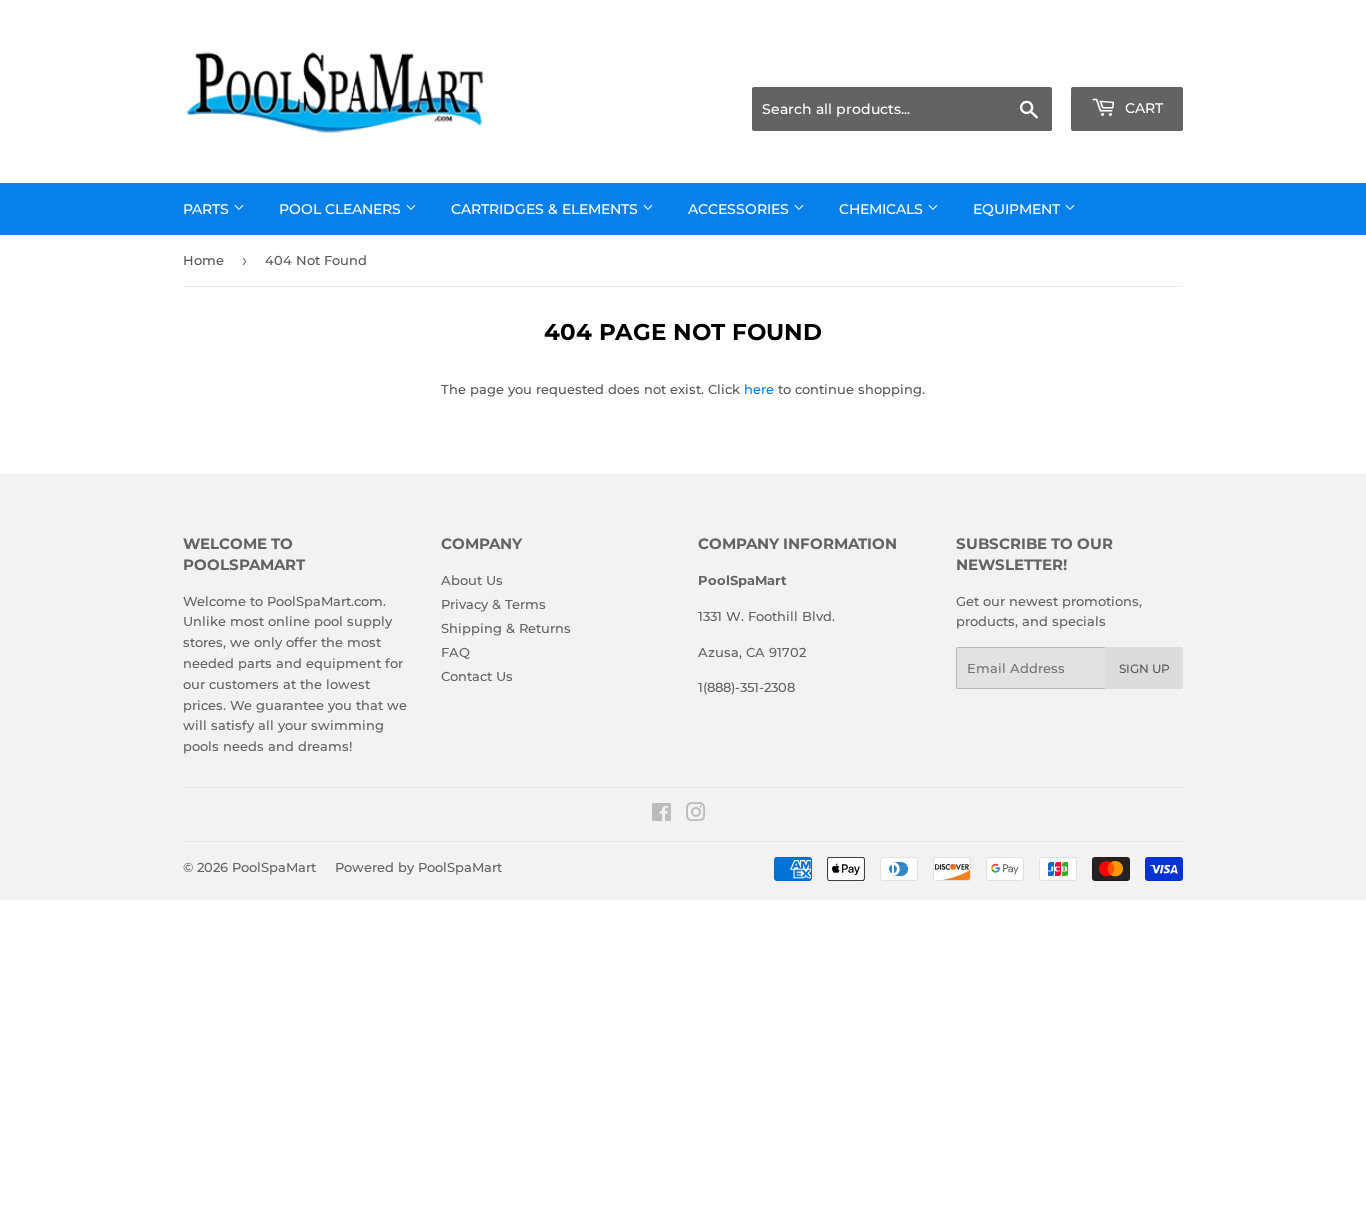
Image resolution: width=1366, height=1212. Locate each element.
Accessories (740, 209)
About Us (472, 580)
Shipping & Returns (506, 628)
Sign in (1025, 62)
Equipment (1018, 209)
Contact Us (477, 676)
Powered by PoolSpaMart (418, 867)
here (759, 389)
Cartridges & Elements (546, 209)
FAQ (455, 652)
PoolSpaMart (274, 867)
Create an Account (1128, 62)
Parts (208, 209)
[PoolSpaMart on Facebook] (661, 815)
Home (203, 260)
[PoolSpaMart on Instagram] (696, 815)
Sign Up (1144, 668)
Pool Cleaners (342, 209)
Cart (1142, 108)
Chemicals (883, 209)
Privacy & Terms (493, 604)
